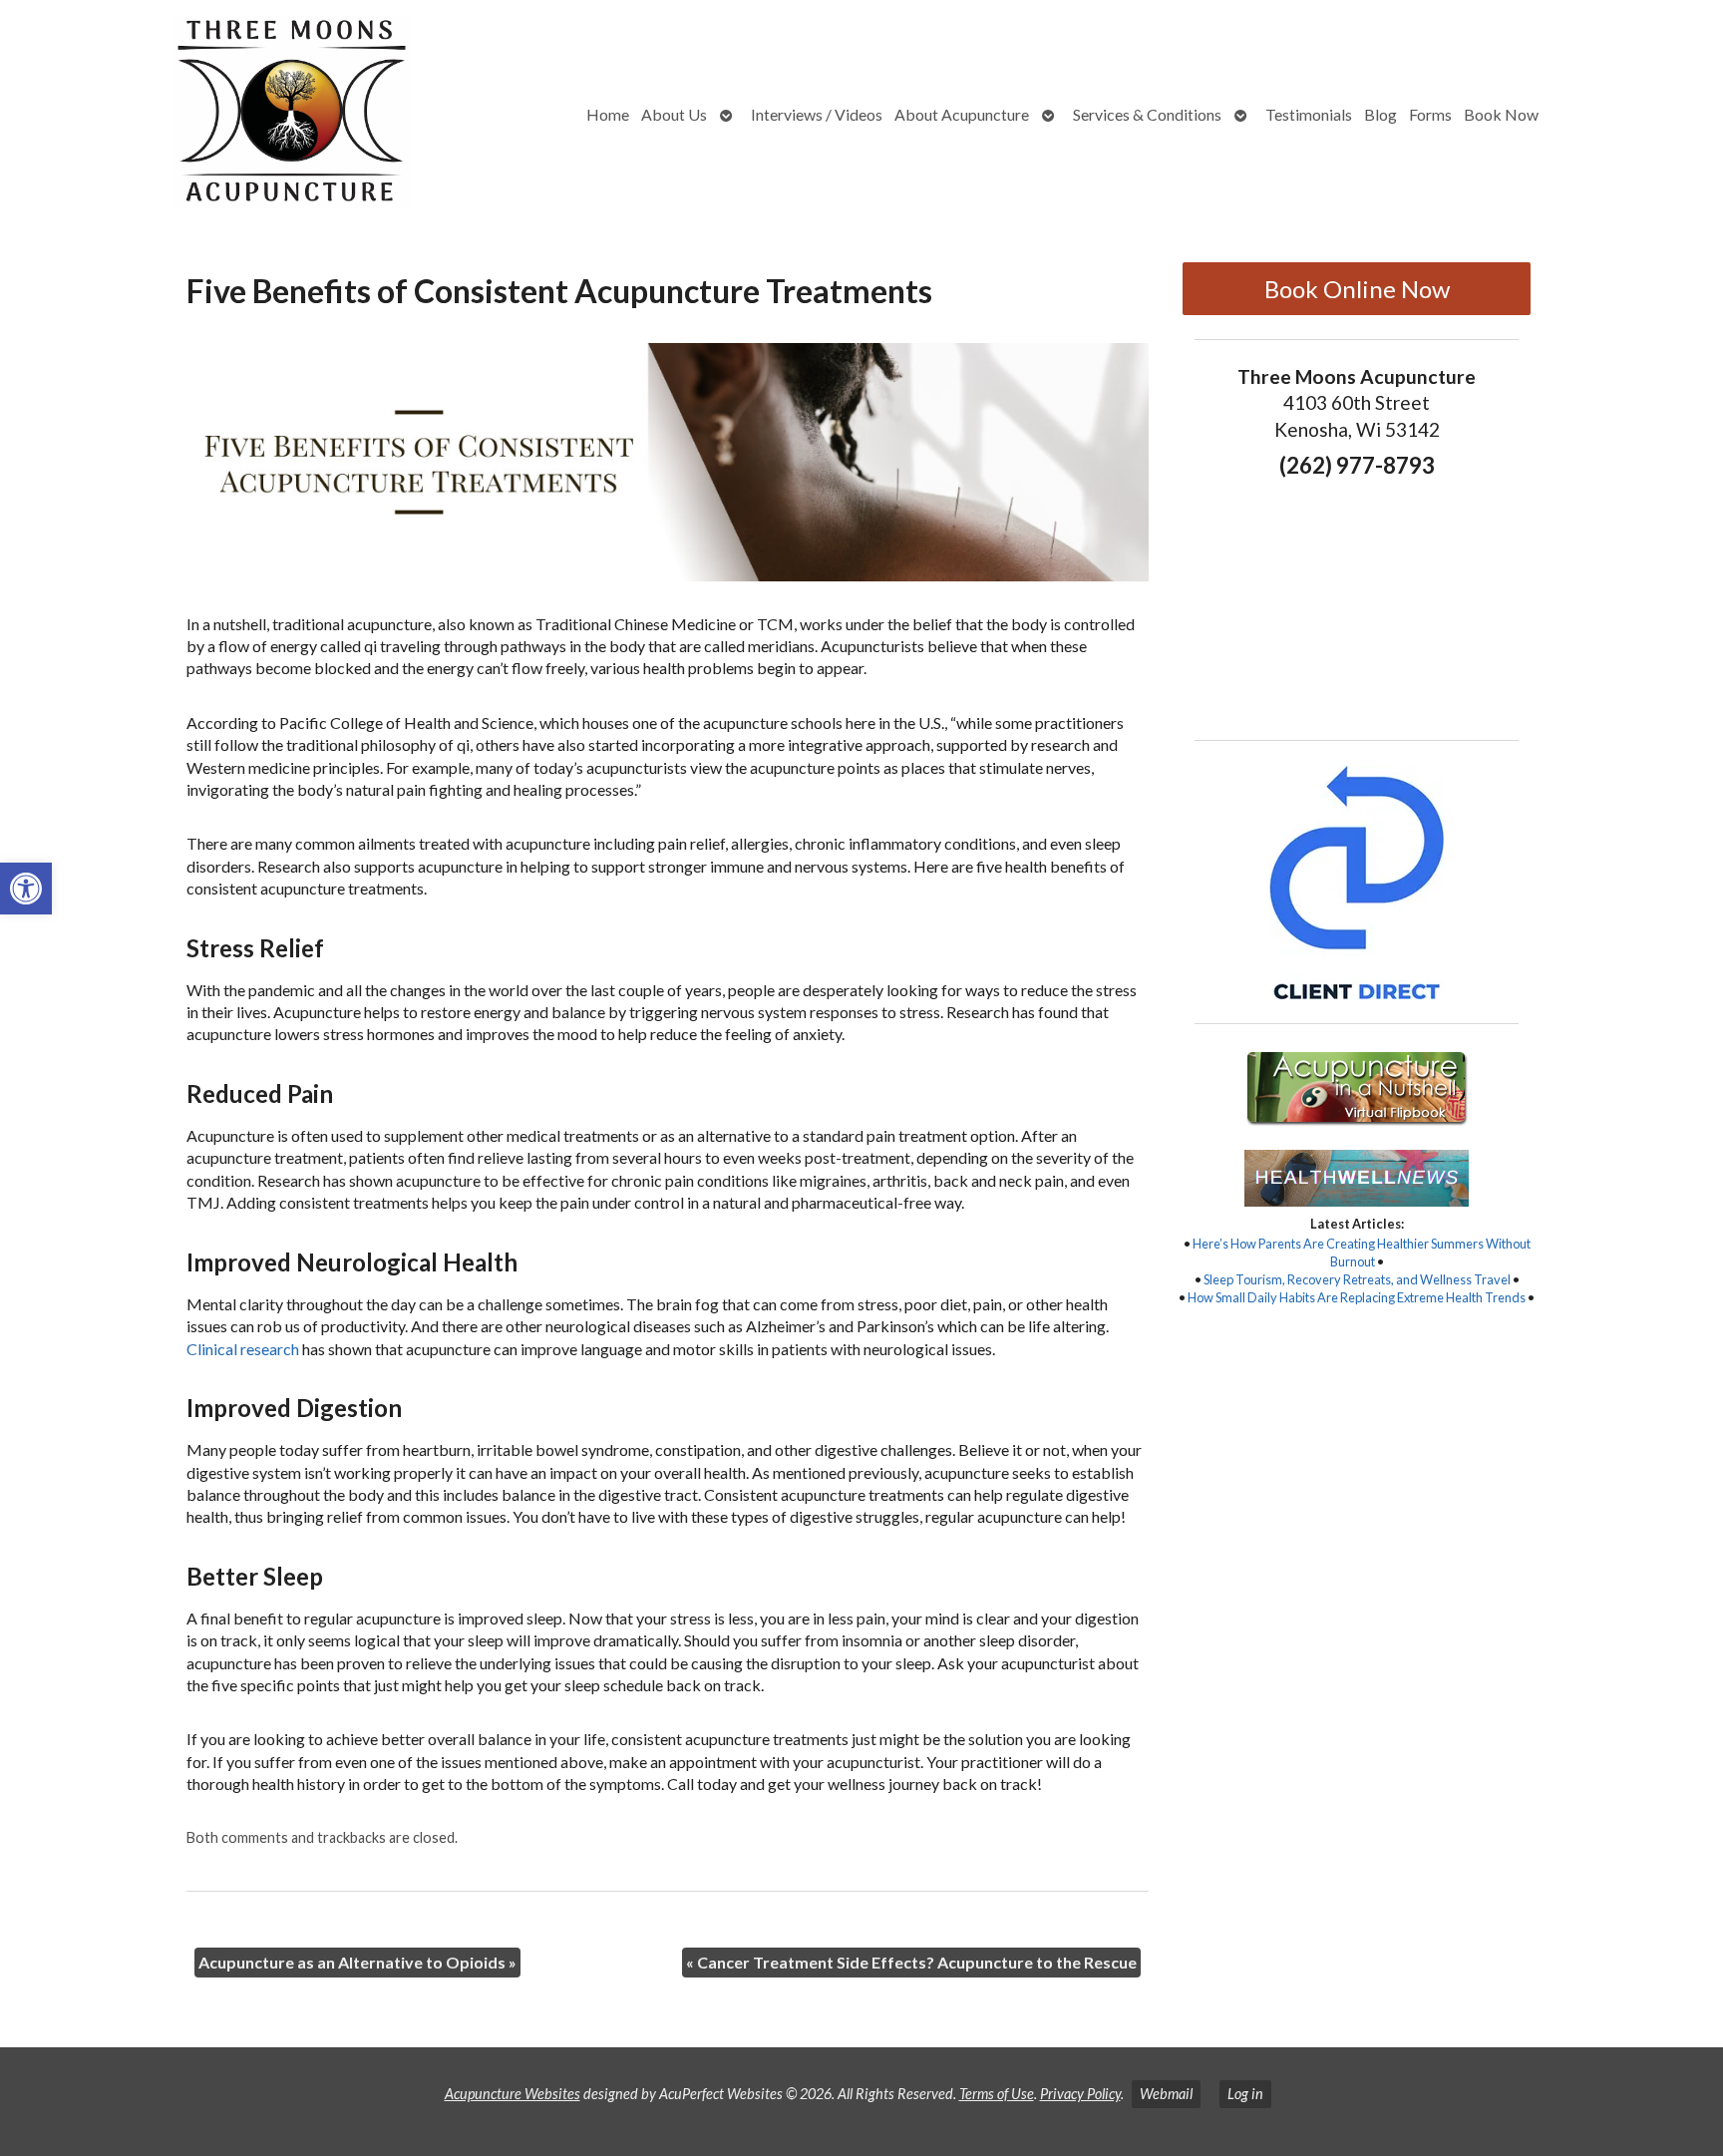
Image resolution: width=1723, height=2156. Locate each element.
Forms (1430, 114)
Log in (1245, 2094)
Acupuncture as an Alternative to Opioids (357, 1962)
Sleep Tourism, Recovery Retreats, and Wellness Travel (1357, 1279)
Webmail (1166, 2094)
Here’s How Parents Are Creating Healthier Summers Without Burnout (1362, 1253)
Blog (1380, 114)
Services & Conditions (1147, 114)
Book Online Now (1357, 289)
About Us (674, 114)
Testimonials (1309, 114)
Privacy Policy (1080, 2094)
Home (608, 114)
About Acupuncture (962, 114)
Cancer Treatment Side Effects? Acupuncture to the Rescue (911, 1962)
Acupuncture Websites (513, 2094)
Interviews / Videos (817, 114)
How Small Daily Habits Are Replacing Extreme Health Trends (1357, 1297)
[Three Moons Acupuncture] (221, 115)
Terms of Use (997, 2094)
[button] (26, 889)
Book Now (1501, 114)
